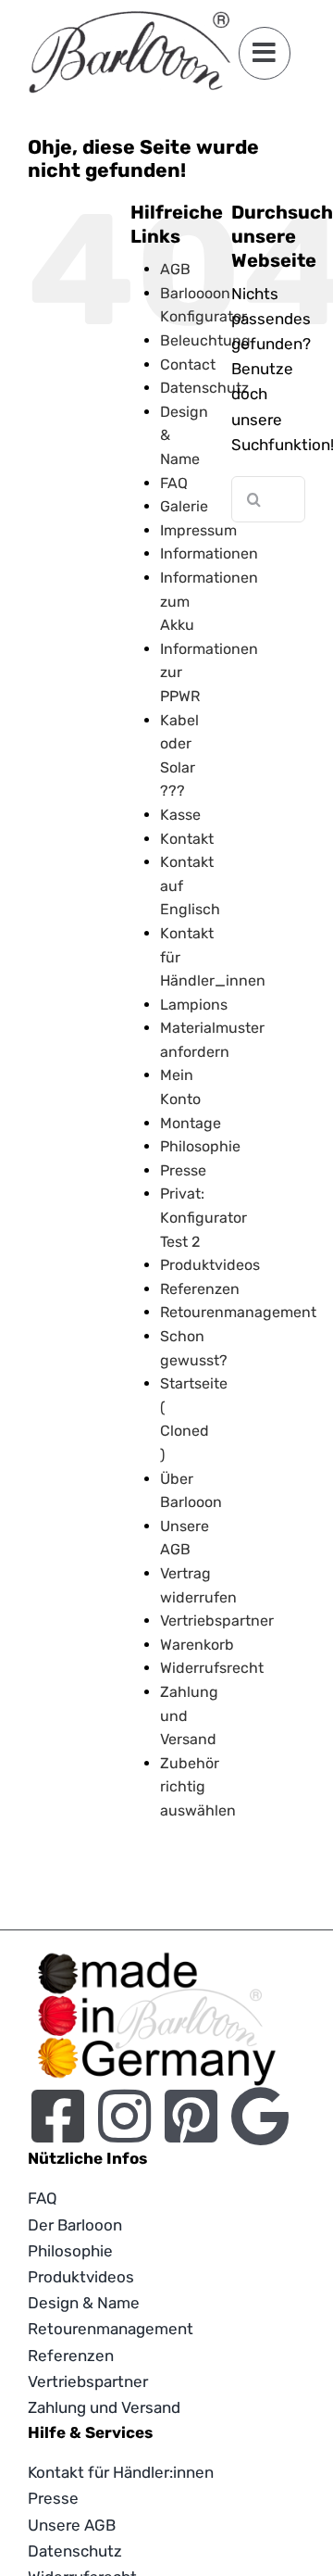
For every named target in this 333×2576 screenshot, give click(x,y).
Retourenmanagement (238, 1312)
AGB (175, 269)
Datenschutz (204, 388)
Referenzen (200, 1289)
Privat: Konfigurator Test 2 (203, 1217)
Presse (183, 1170)
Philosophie (200, 1146)
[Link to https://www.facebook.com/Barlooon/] (58, 2116)
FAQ (174, 483)
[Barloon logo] (129, 19)
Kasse (180, 815)
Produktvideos (210, 1265)
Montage (191, 1123)
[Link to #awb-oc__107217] (265, 53)
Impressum (198, 530)
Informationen (209, 553)
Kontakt (187, 839)
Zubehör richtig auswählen (198, 1787)
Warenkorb (197, 1645)
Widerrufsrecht (212, 1668)
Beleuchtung (205, 340)
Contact (188, 364)
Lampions (194, 1005)
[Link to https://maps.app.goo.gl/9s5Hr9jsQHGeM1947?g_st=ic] (260, 2116)
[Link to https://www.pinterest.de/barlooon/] (191, 2116)
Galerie (184, 506)
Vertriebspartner (217, 1621)
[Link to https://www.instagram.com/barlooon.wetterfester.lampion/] (124, 2116)
